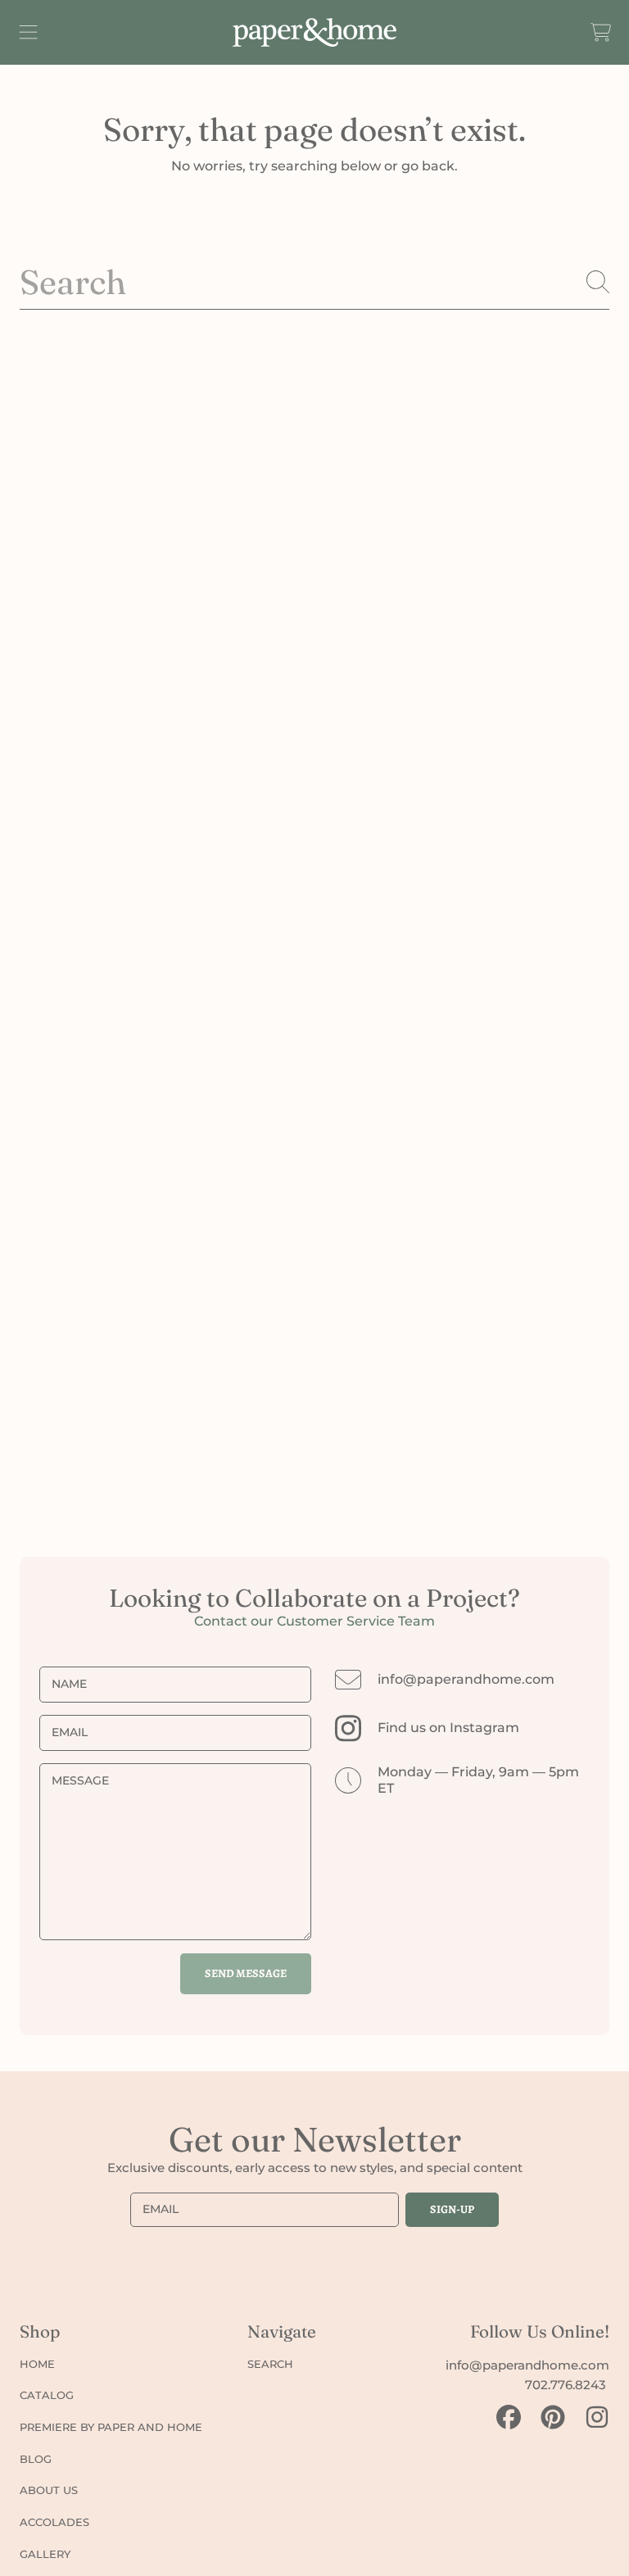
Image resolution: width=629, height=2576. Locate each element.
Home (37, 2364)
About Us (49, 2490)
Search (270, 2364)
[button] (29, 32)
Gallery (45, 2554)
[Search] (598, 282)
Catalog (47, 2395)
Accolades (54, 2522)
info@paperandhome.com (466, 1679)
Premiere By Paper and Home (111, 2427)
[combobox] (314, 282)
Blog (36, 2459)
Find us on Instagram (448, 1728)
